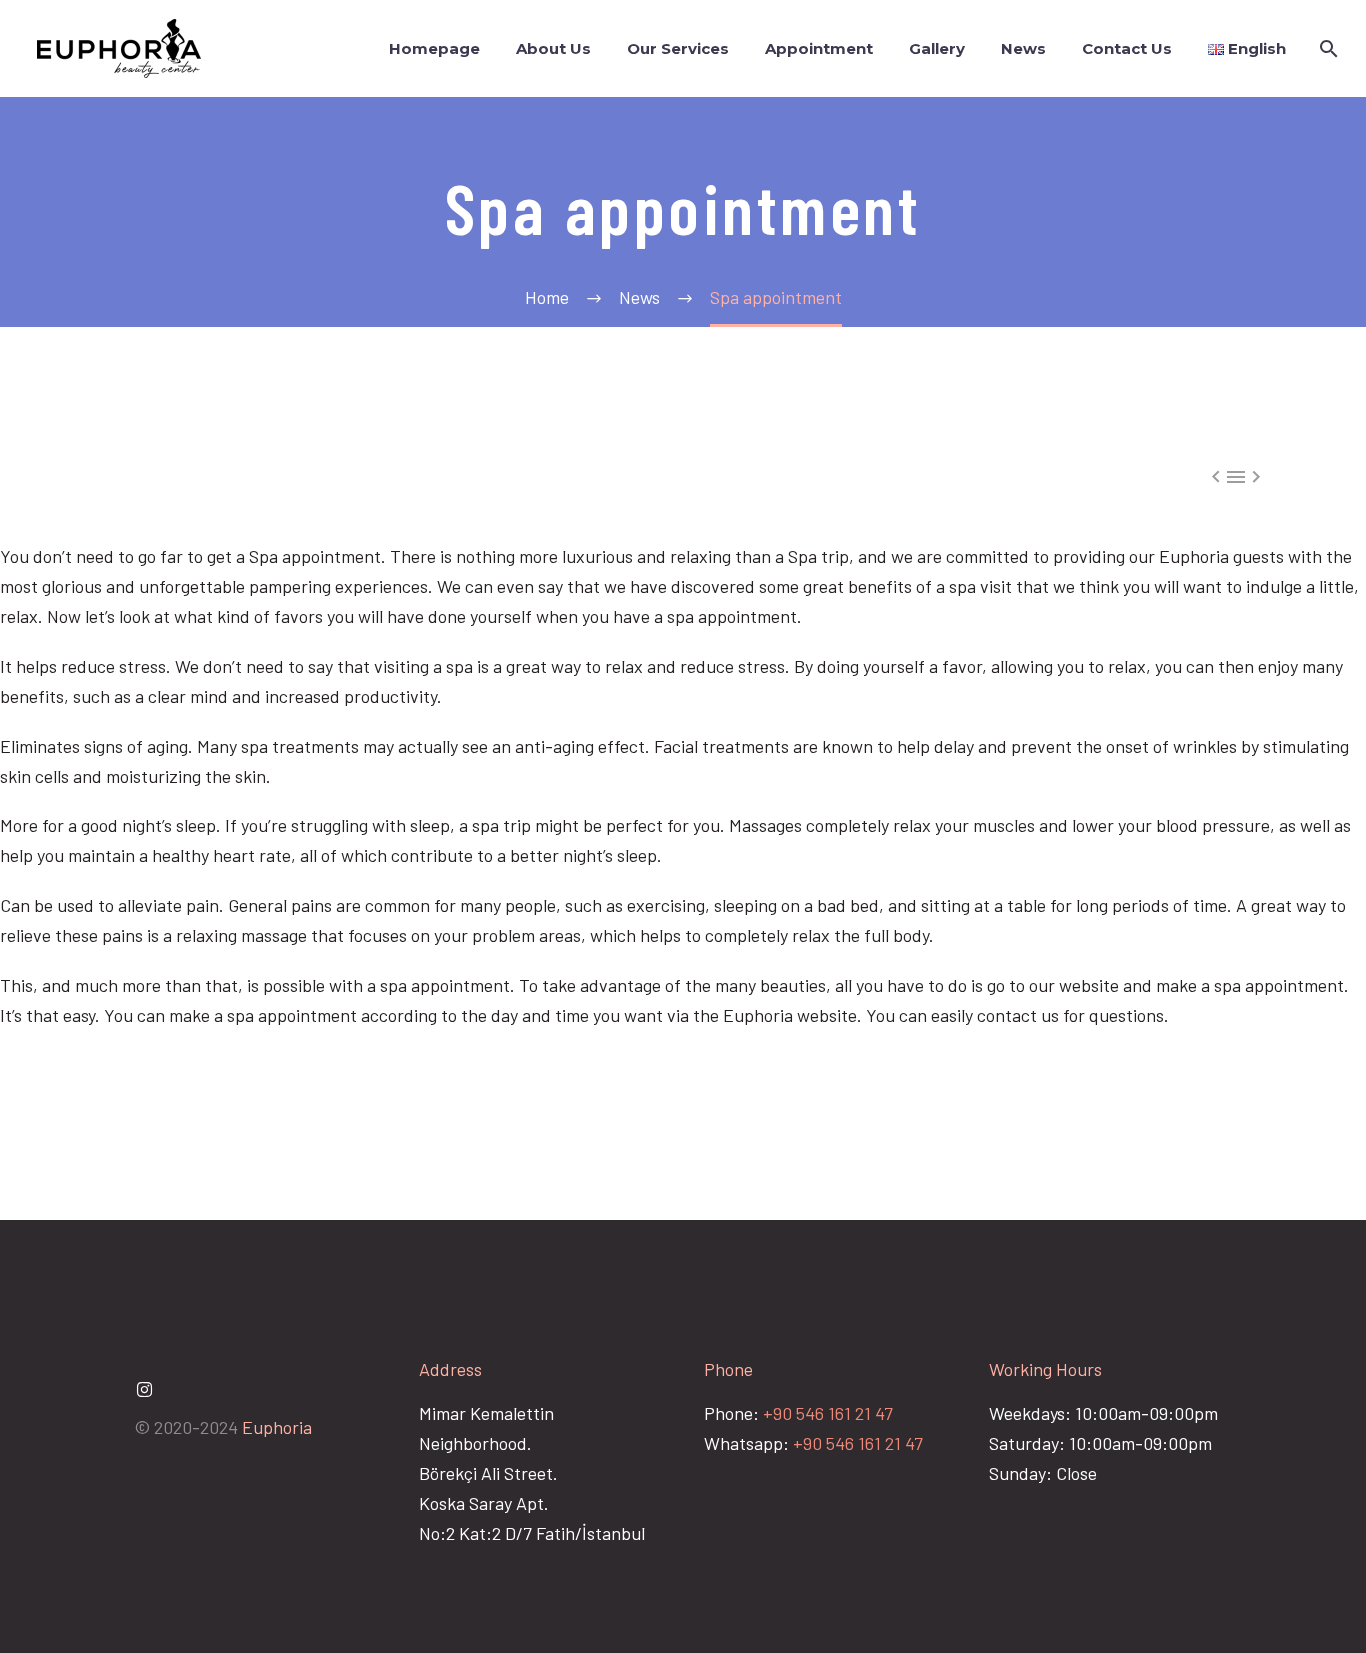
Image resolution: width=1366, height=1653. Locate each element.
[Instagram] (144, 1390)
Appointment (819, 48)
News (1023, 48)
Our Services (678, 48)
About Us (553, 48)
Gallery (937, 48)
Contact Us (1127, 48)
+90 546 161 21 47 (828, 1413)
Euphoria (277, 1427)
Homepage (434, 48)
